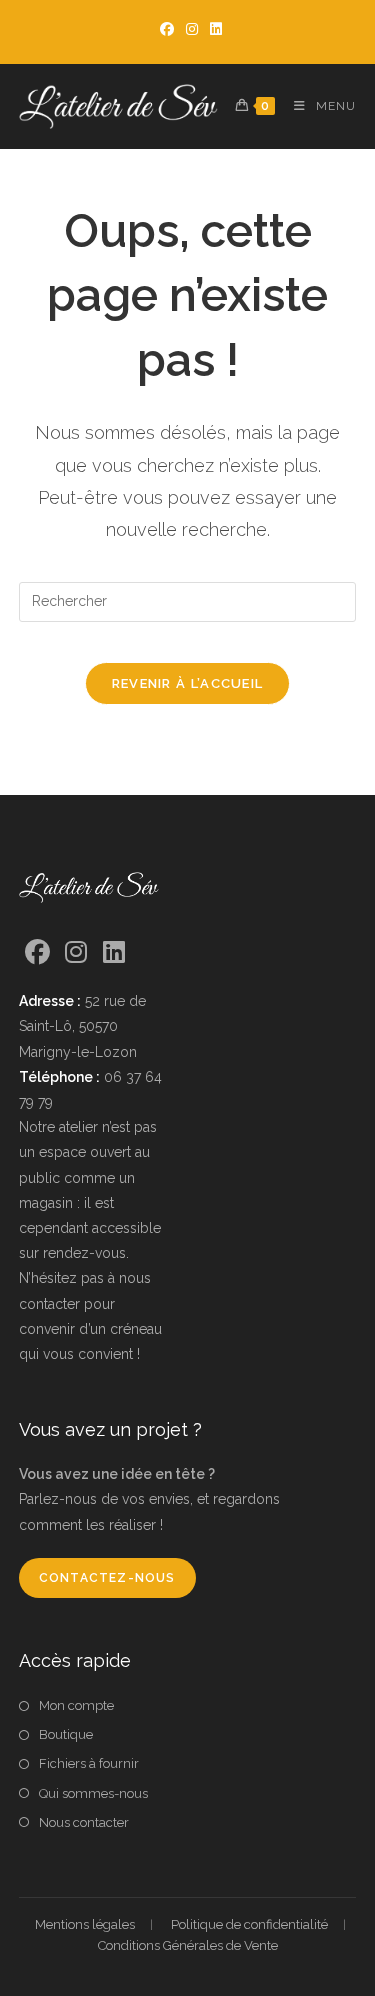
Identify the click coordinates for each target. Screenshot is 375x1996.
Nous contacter (84, 1822)
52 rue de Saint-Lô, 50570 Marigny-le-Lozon (82, 1026)
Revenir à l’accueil (188, 683)
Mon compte (76, 1705)
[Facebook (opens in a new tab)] (167, 29)
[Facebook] (38, 952)
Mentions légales (85, 1924)
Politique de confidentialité (249, 1924)
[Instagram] (76, 952)
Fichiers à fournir (89, 1763)
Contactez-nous (107, 1578)
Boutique (66, 1734)
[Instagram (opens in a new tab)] (192, 29)
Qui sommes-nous (93, 1793)
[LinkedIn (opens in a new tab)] (213, 29)
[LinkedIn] (114, 952)
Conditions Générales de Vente (188, 1945)
